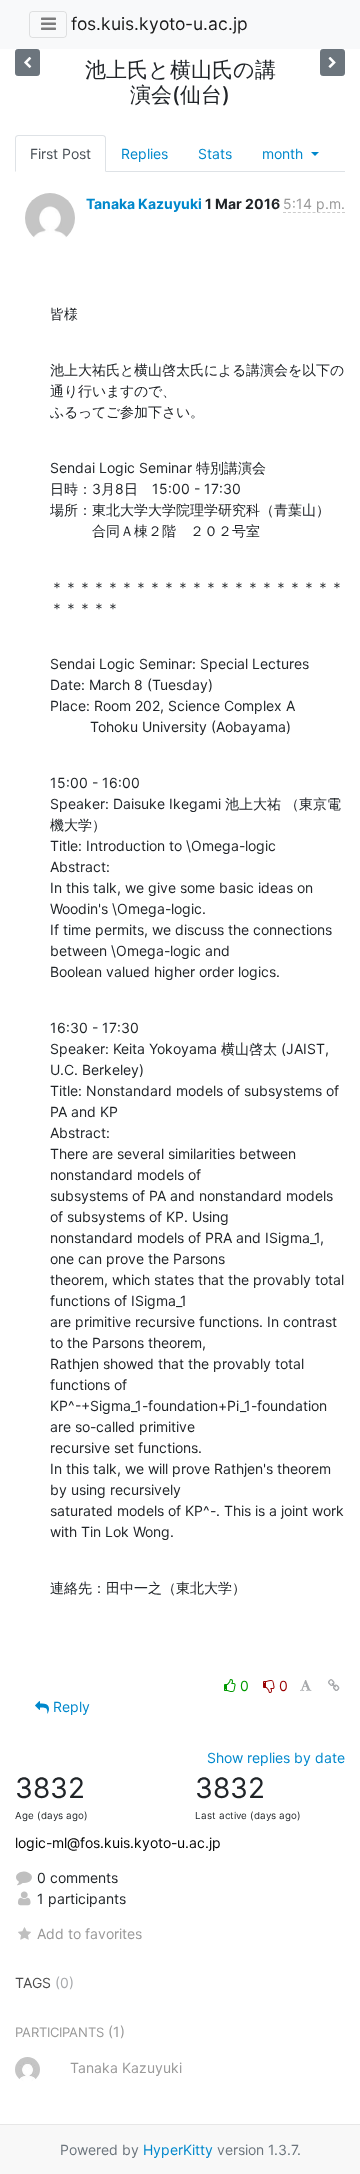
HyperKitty (178, 2149)
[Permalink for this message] (334, 1685)
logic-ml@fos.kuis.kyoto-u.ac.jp (118, 1842)
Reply (69, 1706)
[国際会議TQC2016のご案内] (332, 62)
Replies (144, 153)
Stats (215, 153)
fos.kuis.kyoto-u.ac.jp (159, 23)
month (284, 153)
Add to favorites (89, 1933)
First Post (60, 153)
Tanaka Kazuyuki (144, 203)
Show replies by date (276, 1757)
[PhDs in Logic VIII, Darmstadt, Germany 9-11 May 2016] (27, 62)
